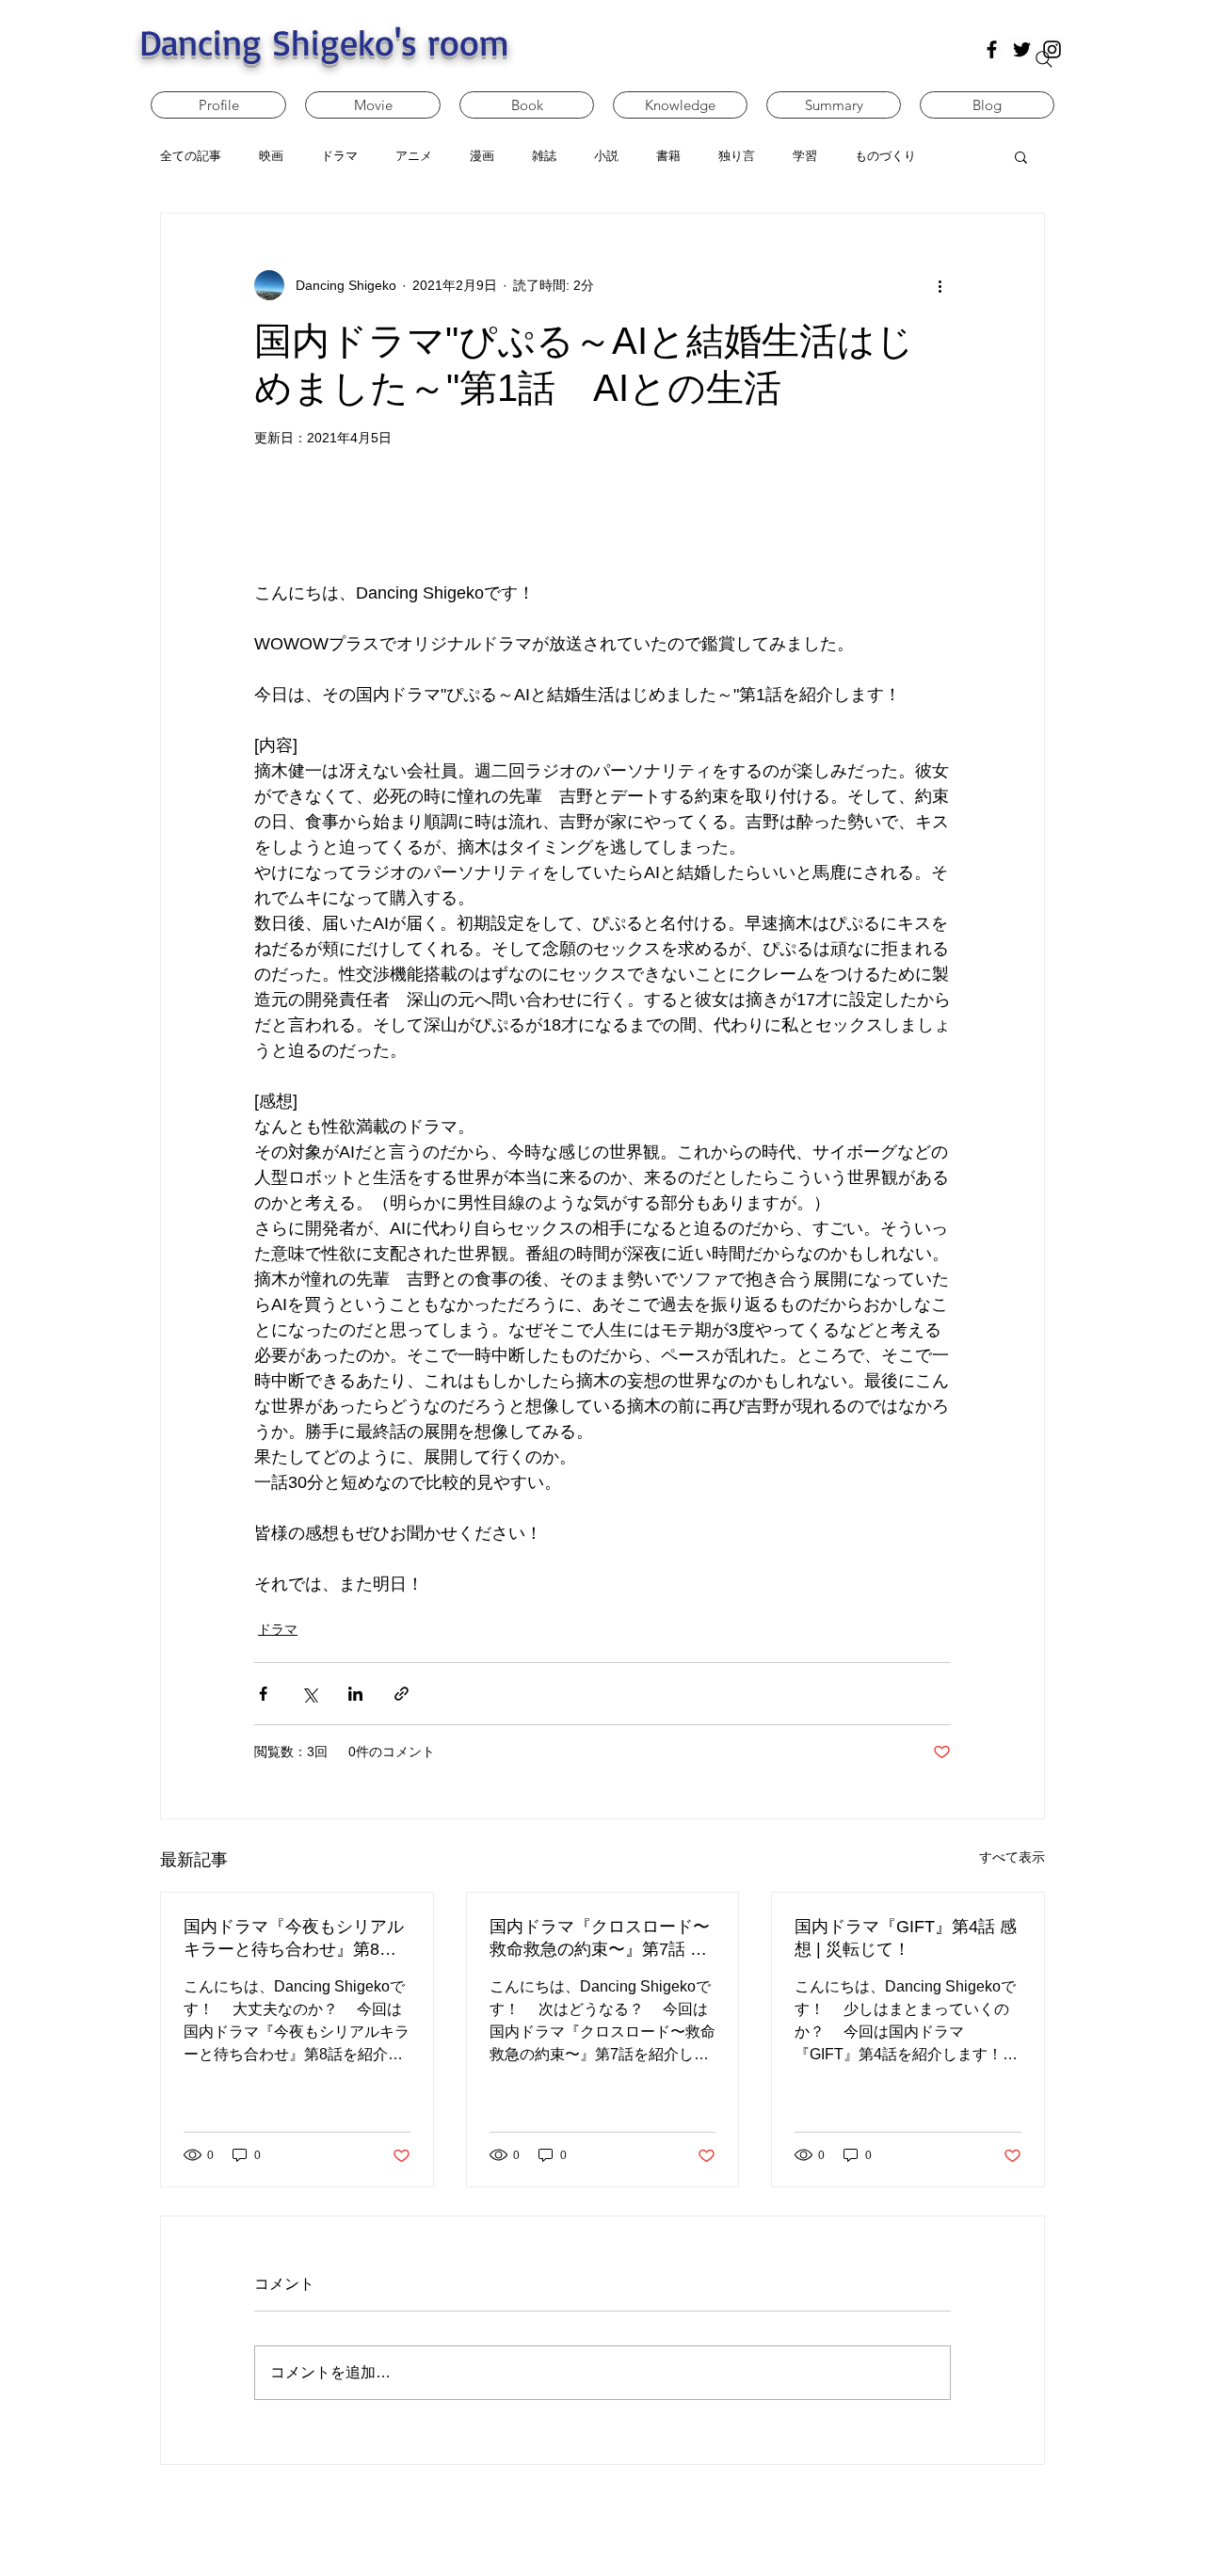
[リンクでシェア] (402, 1694)
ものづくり (885, 156)
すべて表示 (1012, 1857)
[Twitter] (1022, 49)
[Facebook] (992, 49)
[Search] (1044, 59)
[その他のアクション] (940, 285)
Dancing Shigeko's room (324, 42)
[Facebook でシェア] (263, 1694)
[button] (1021, 156)
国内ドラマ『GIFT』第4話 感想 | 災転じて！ (906, 1938)
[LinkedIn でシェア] (355, 1694)
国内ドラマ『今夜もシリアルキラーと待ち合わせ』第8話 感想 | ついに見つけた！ (294, 1939)
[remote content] (602, 536)
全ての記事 (191, 156)
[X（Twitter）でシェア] (309, 1694)
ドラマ (278, 1629)
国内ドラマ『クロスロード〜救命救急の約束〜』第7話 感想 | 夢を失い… (600, 1939)
